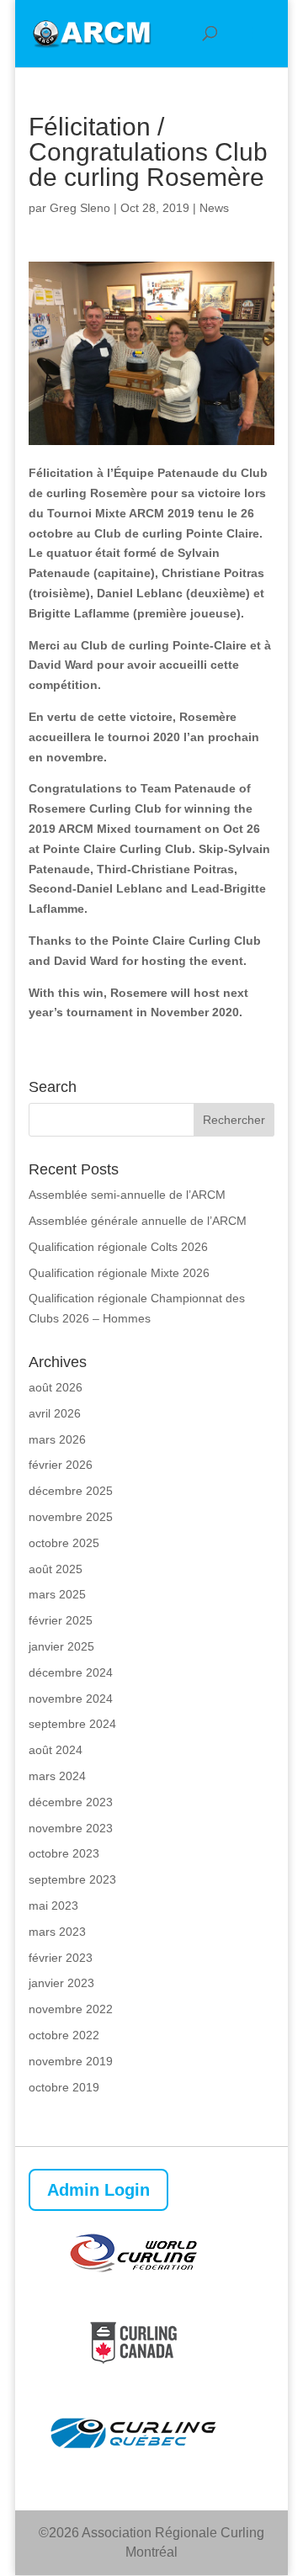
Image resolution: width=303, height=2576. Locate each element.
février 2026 (61, 1465)
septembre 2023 (72, 1879)
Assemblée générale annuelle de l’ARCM (138, 1221)
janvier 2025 (61, 1646)
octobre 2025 (64, 1543)
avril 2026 (55, 1413)
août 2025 (56, 1569)
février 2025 (61, 1620)
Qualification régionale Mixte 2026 (119, 1273)
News (214, 208)
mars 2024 (57, 1776)
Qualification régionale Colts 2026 (118, 1247)
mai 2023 (53, 1905)
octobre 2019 (64, 2087)
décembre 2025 (71, 1491)
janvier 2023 (61, 1983)
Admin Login (98, 2190)
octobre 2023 (64, 1853)
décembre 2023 (71, 1802)
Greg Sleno (80, 208)
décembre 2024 (71, 1672)
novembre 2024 (71, 1699)
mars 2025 (57, 1594)
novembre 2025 (71, 1517)
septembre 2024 (72, 1724)
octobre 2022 (64, 2035)
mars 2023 (57, 1932)
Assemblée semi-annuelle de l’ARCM (127, 1195)
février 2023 (61, 1958)
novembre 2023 (71, 1828)
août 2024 (56, 1750)
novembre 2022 (71, 2009)
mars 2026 (57, 1439)
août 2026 (56, 1387)
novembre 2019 (71, 2061)
